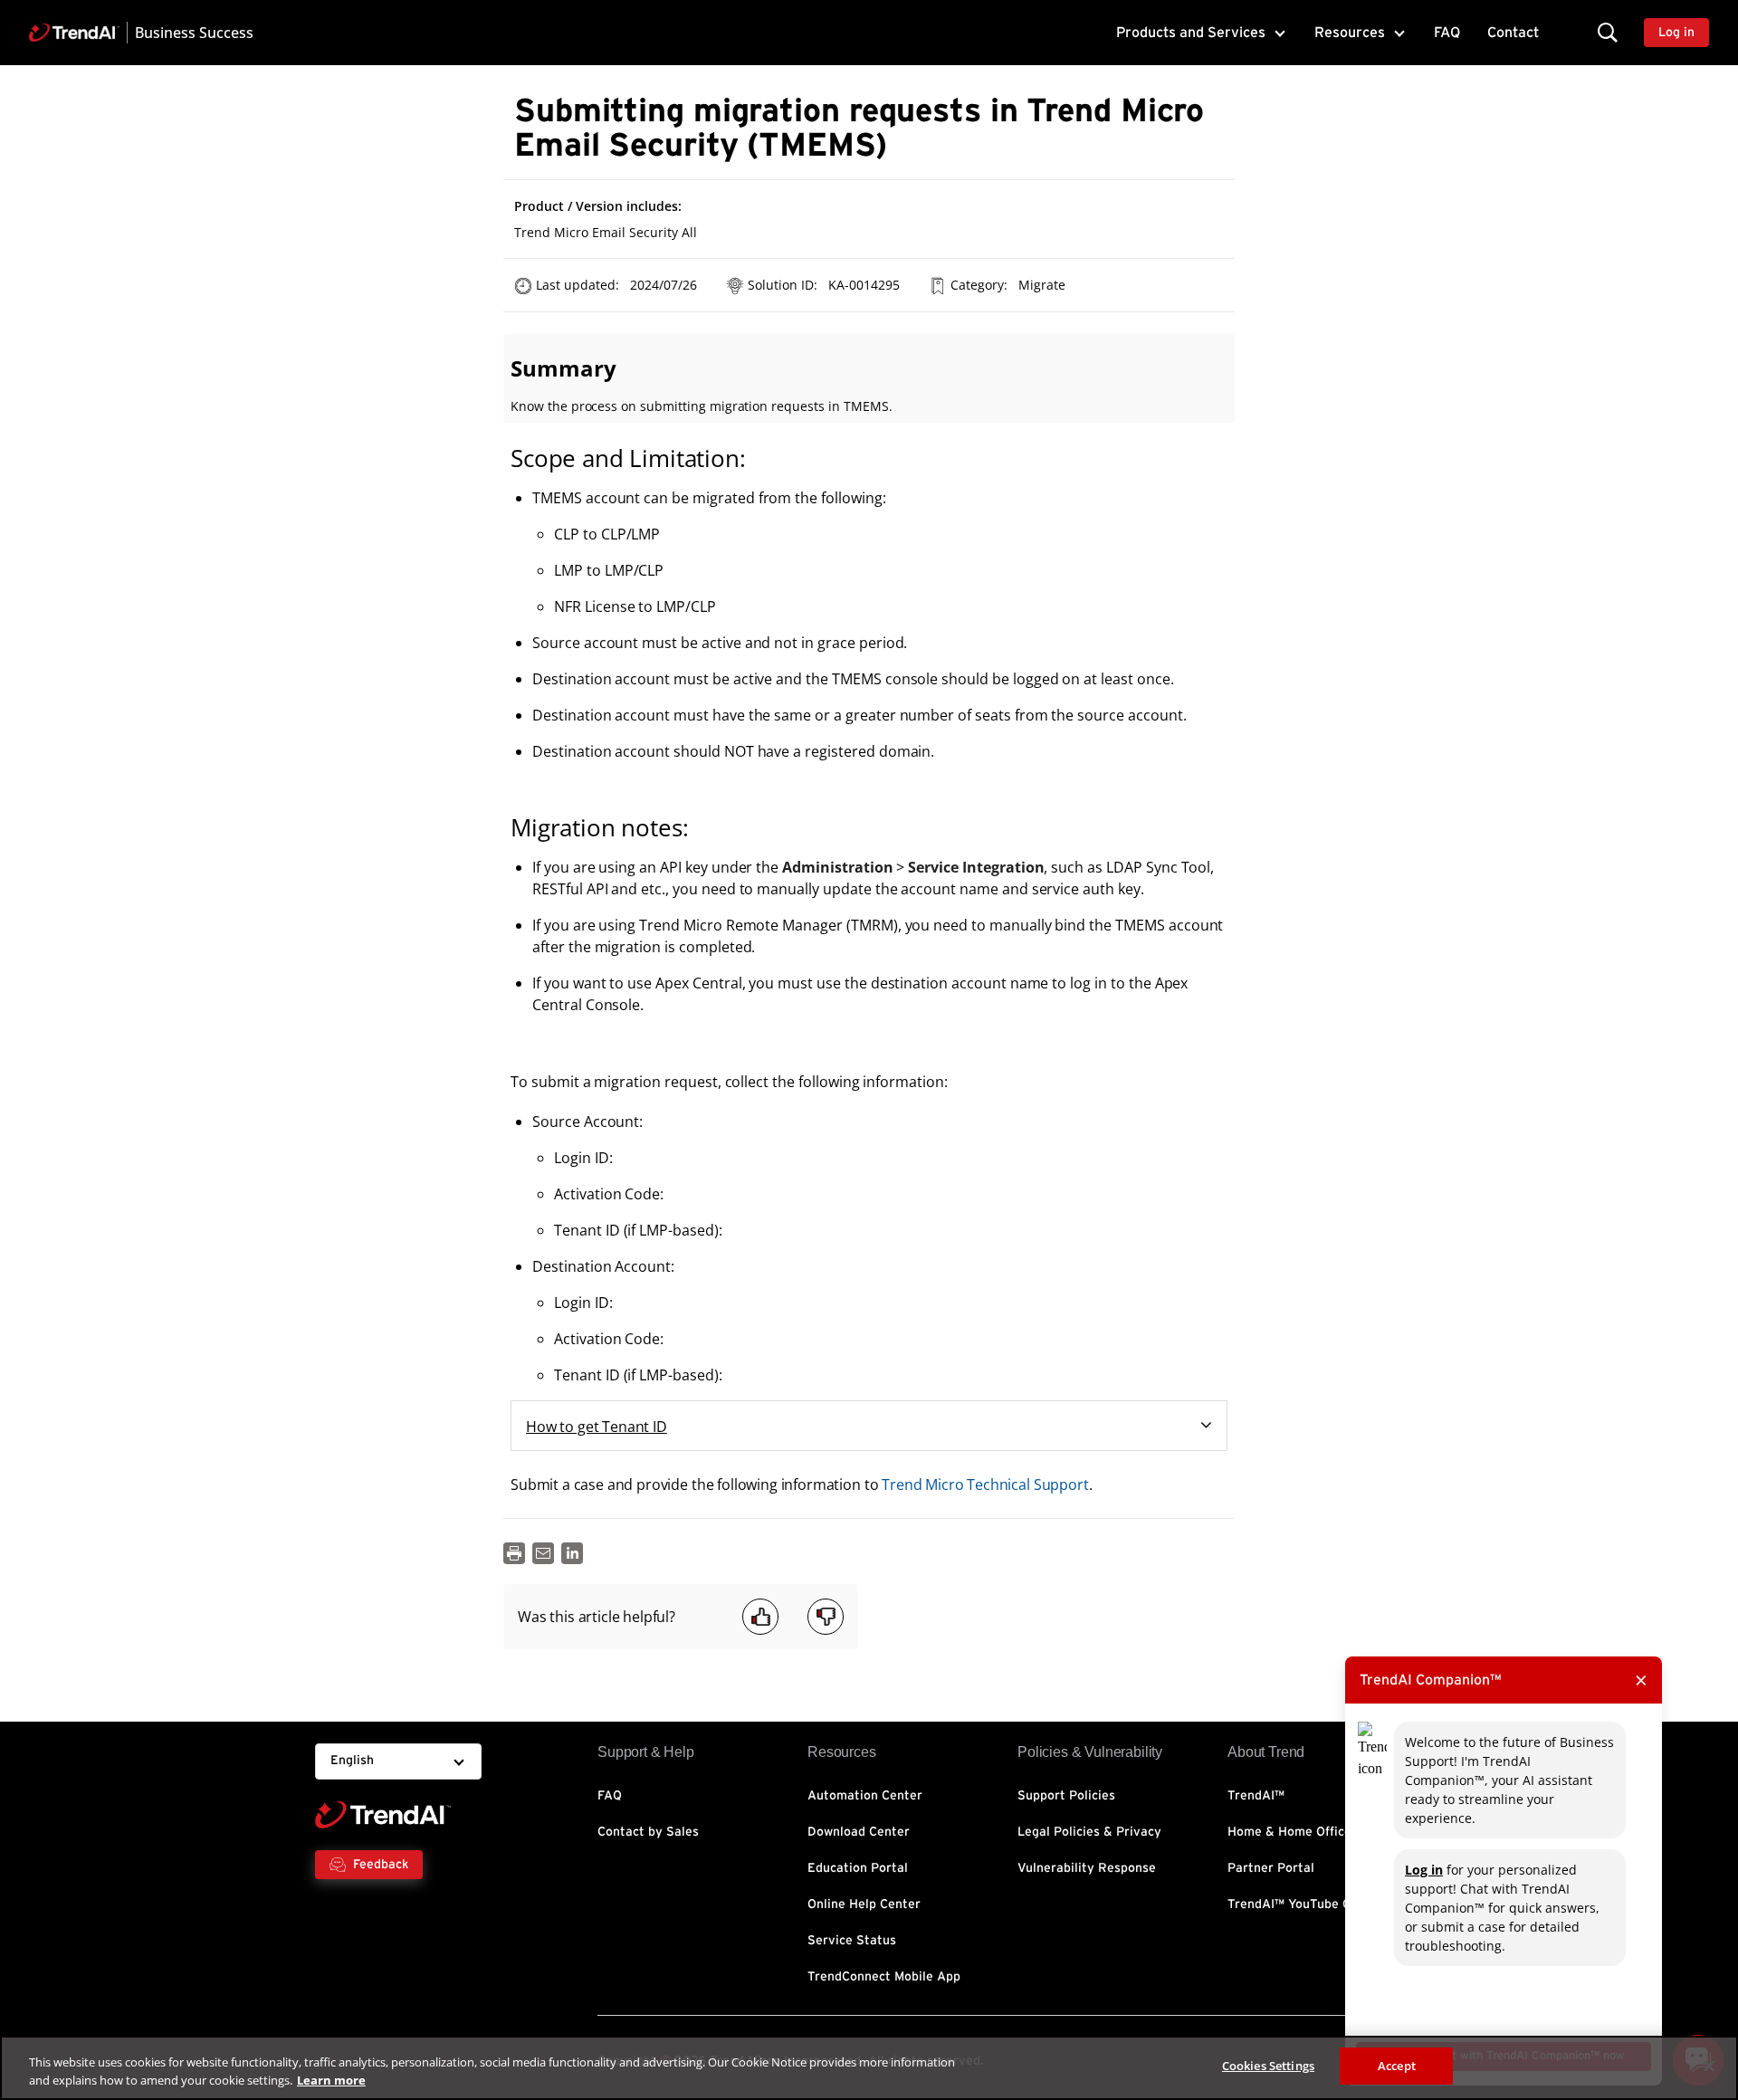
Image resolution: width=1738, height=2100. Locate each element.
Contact (1513, 33)
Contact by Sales (648, 1832)
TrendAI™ (1256, 1796)
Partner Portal (1271, 1868)
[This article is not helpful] (826, 1617)
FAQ (1447, 33)
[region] (869, 2068)
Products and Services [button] (1191, 33)
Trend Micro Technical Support (985, 1484)
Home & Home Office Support (1315, 1832)
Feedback (381, 1865)
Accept (1397, 2066)
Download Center (859, 1832)
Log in (1424, 1870)
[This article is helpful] (760, 1617)
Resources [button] (1350, 33)
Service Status (852, 1941)
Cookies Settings (1268, 2066)
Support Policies (1066, 1796)
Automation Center (865, 1796)
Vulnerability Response (1087, 1868)
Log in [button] (1676, 33)
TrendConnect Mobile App (884, 1977)
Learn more (331, 2080)
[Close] (1709, 2066)
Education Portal (858, 1868)
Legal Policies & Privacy (1089, 1832)
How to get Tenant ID (597, 1427)
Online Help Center (864, 1904)
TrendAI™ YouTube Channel (1309, 1904)
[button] (1608, 32)
